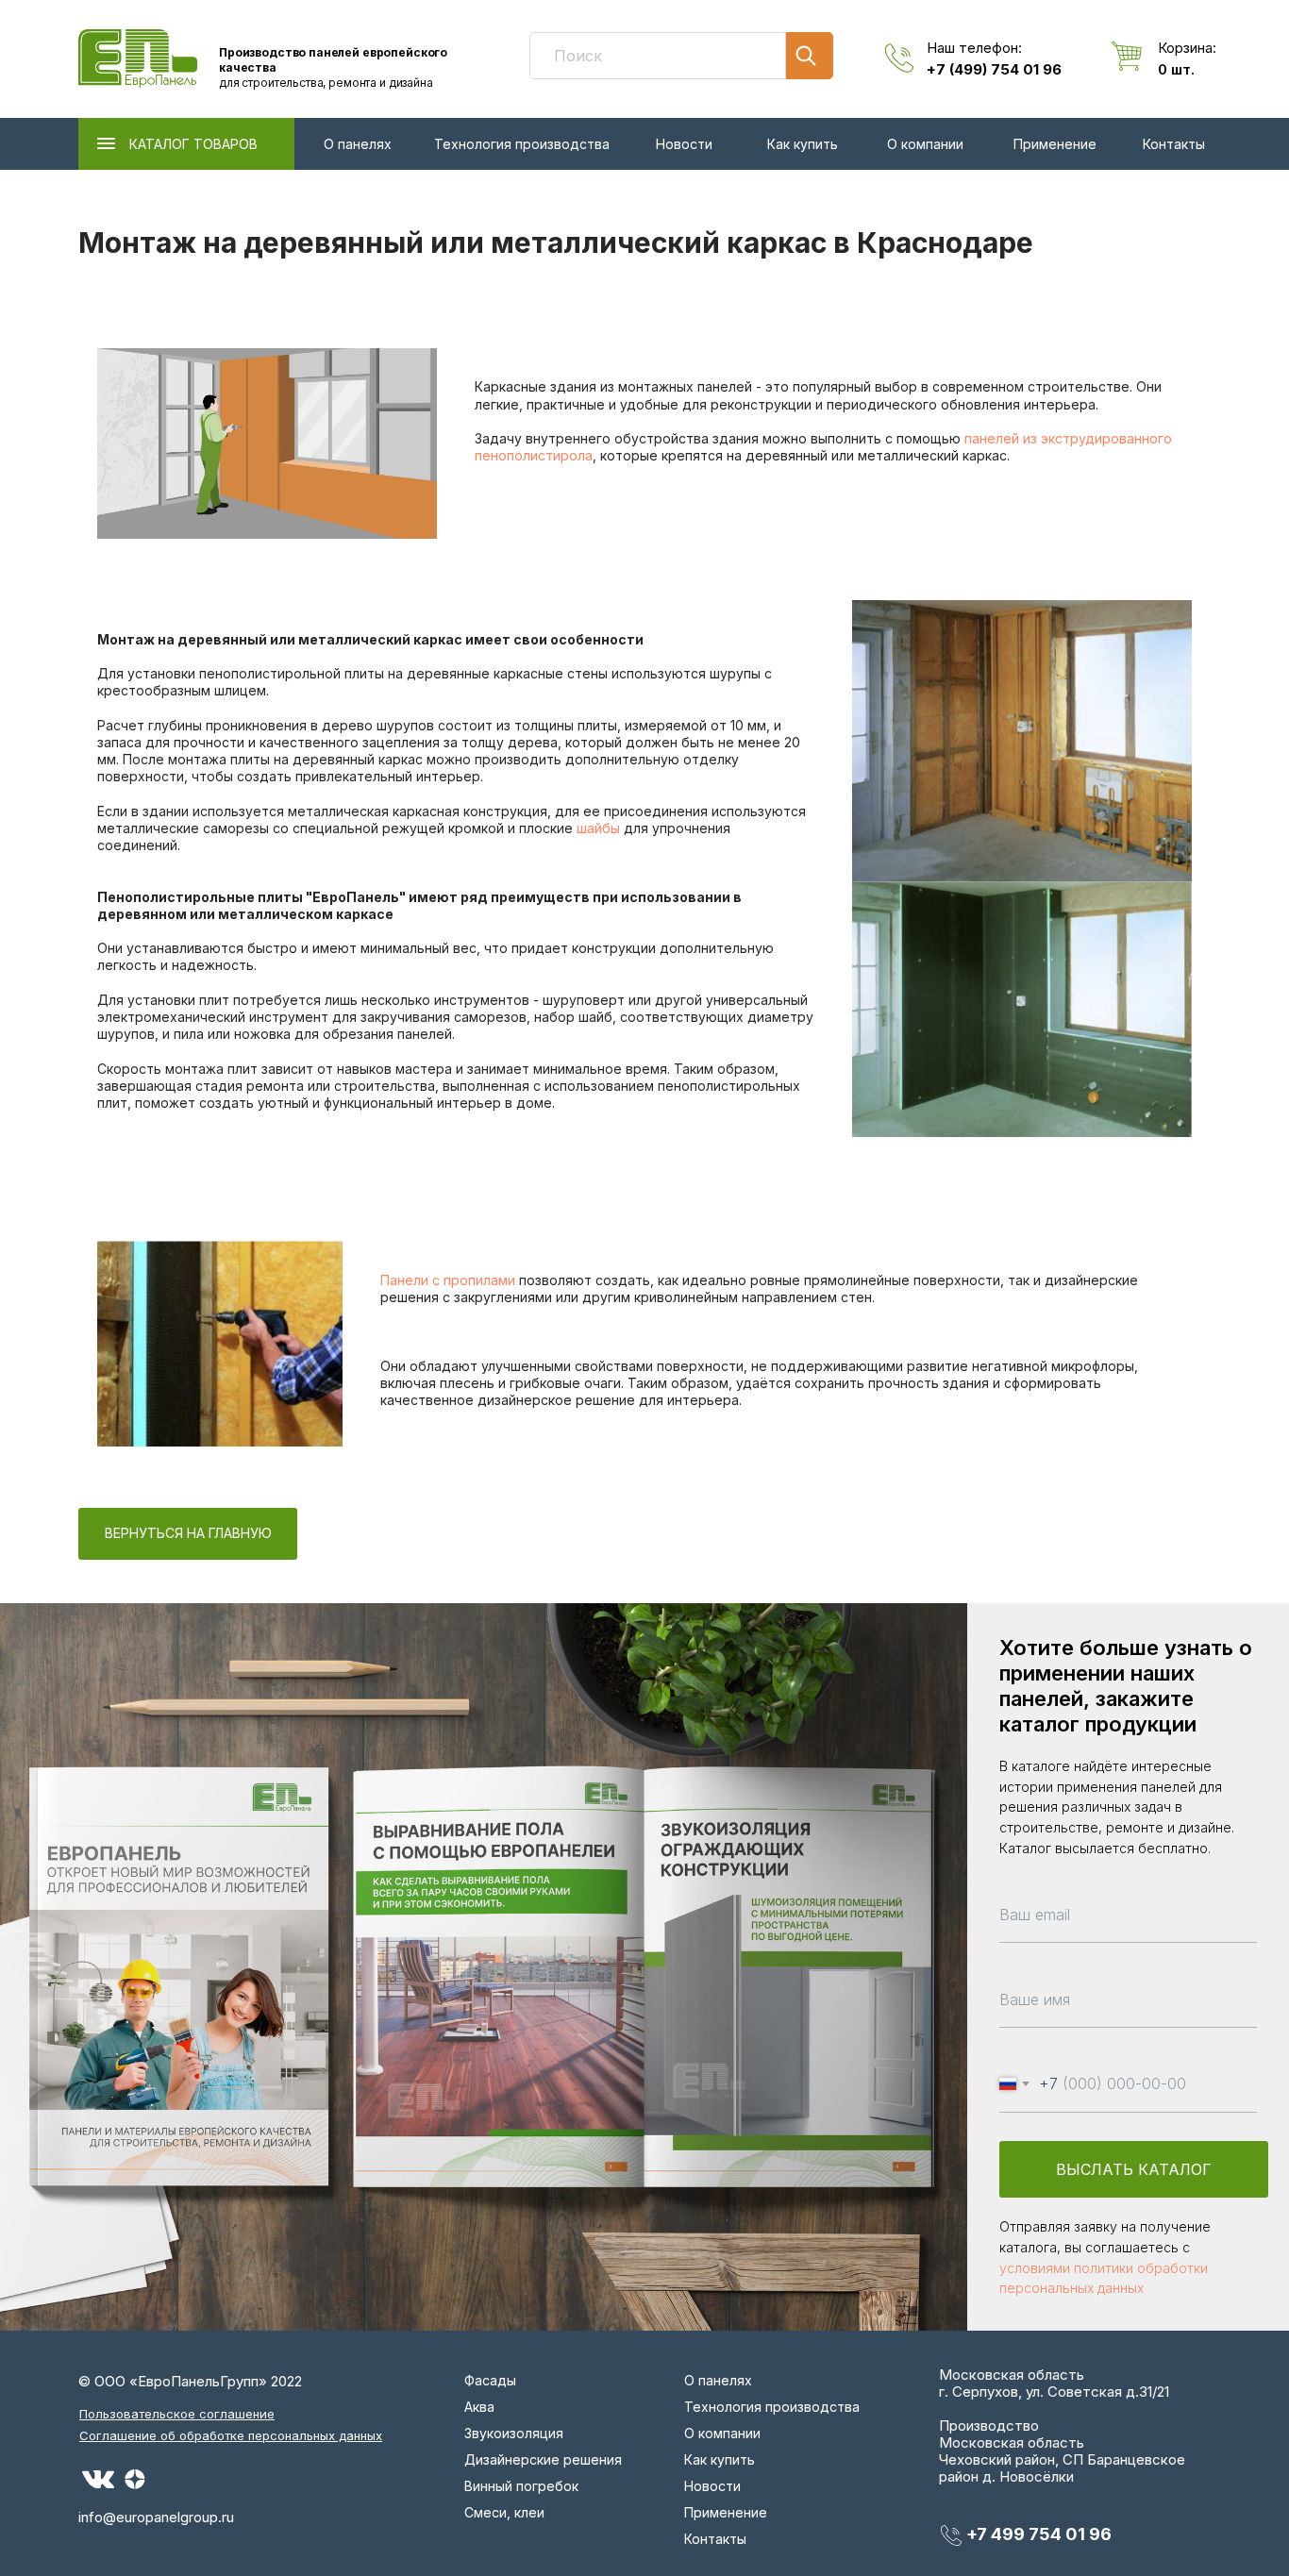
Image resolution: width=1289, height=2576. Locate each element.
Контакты (1174, 144)
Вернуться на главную (188, 1533)
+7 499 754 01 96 (1039, 2534)
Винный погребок (521, 2486)
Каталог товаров (193, 144)
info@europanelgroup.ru (156, 2517)
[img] (138, 59)
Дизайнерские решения (543, 2459)
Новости (684, 144)
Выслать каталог (1134, 2169)
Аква (479, 2407)
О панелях (358, 144)
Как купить (803, 144)
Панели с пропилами (448, 1280)
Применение (1055, 144)
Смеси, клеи (504, 2512)
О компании (925, 144)
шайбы (598, 828)
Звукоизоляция (514, 2433)
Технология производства (522, 144)
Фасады (490, 2380)
